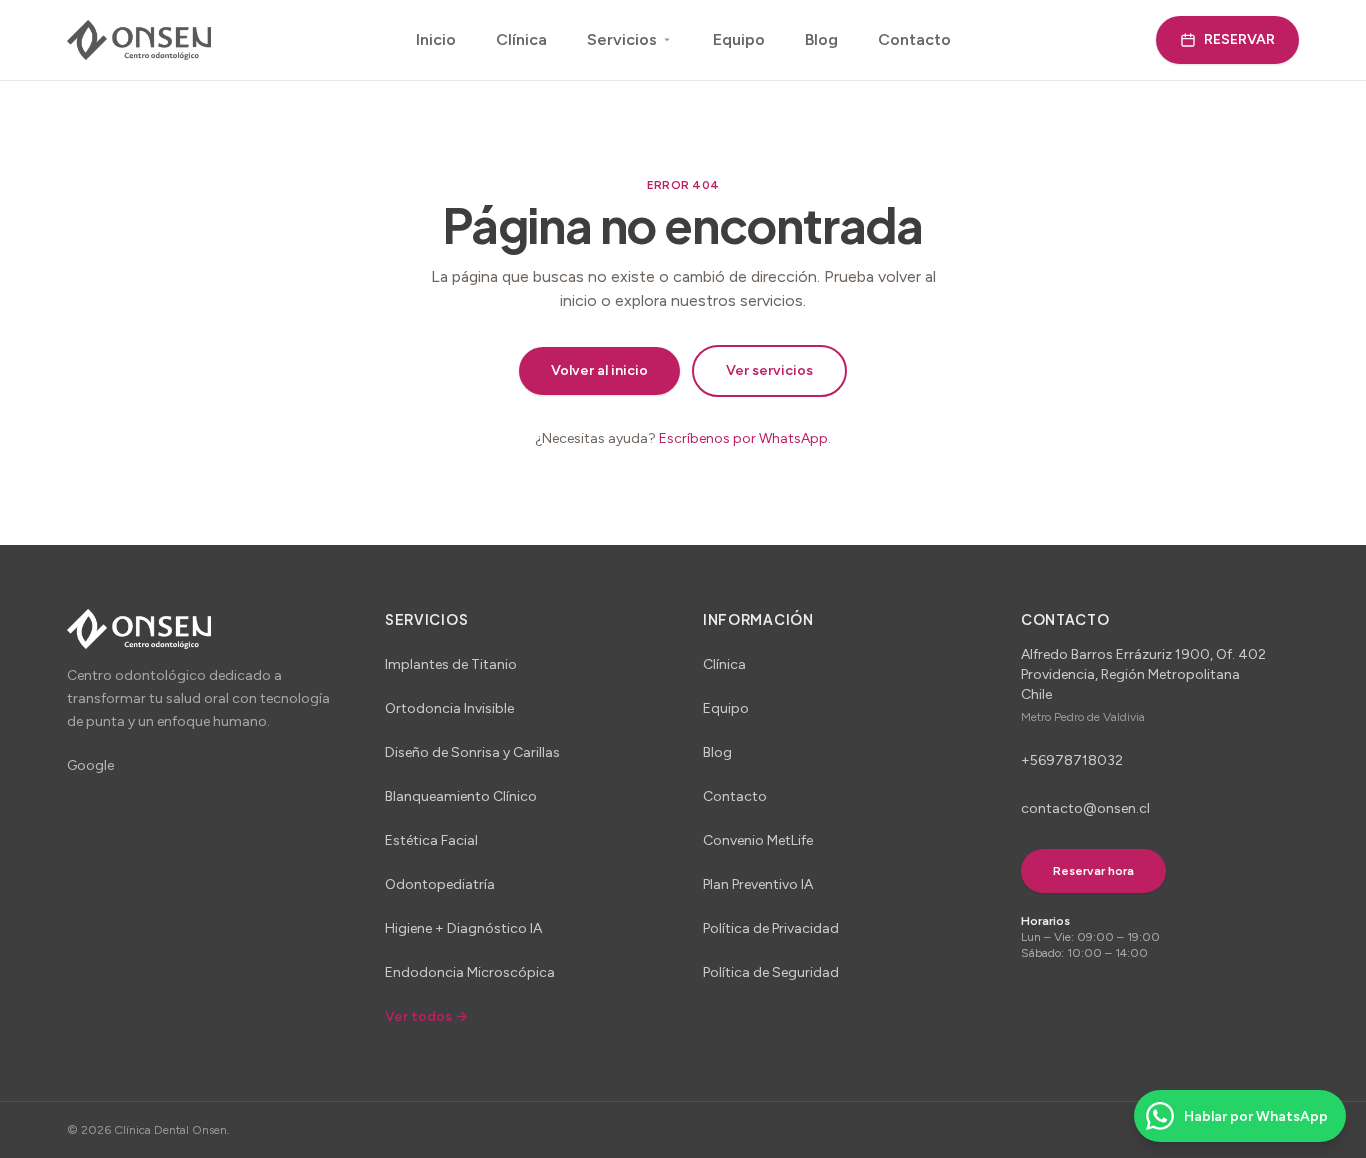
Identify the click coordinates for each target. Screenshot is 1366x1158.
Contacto (914, 39)
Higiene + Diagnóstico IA (463, 928)
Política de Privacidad (771, 928)
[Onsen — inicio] (139, 40)
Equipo (739, 39)
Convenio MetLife (758, 840)
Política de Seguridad (771, 972)
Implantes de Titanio (451, 664)
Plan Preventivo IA (758, 884)
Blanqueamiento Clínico (461, 796)
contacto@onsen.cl (1085, 808)
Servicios (622, 39)
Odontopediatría (440, 884)
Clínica (521, 39)
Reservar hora (1093, 871)
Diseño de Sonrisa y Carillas (472, 752)
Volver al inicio (599, 370)
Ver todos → (426, 1016)
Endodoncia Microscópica (470, 972)
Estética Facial (431, 840)
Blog (821, 39)
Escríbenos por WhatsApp (743, 438)
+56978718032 (1072, 760)
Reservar (1239, 39)
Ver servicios (769, 370)
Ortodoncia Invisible (449, 708)
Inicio (436, 39)
